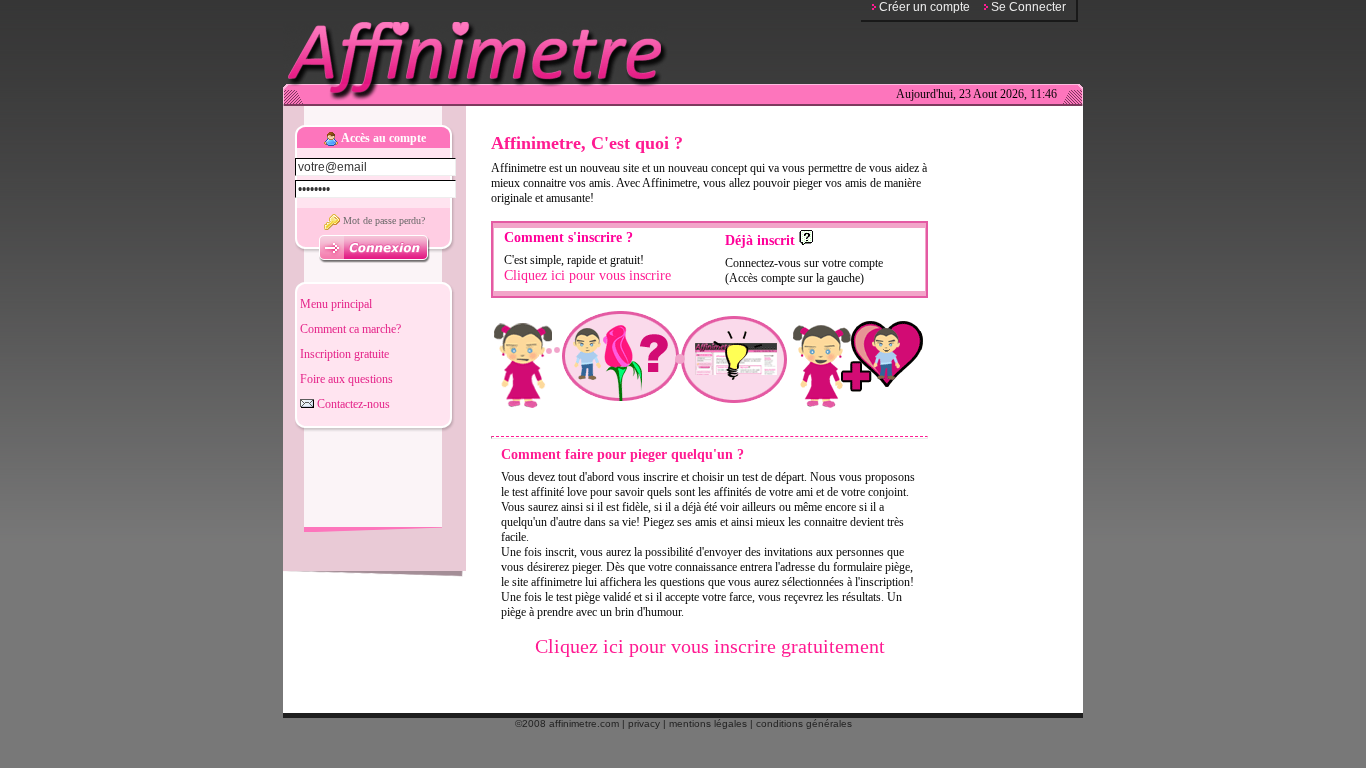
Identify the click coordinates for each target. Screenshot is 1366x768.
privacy (644, 723)
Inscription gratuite (344, 354)
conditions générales (804, 723)
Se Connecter (1028, 7)
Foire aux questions (346, 379)
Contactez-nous (352, 404)
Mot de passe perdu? (382, 220)
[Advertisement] (373, 478)
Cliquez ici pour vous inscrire (587, 275)
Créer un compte (924, 7)
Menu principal (336, 304)
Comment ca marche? (350, 329)
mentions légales (708, 723)
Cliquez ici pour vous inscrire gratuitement (710, 646)
